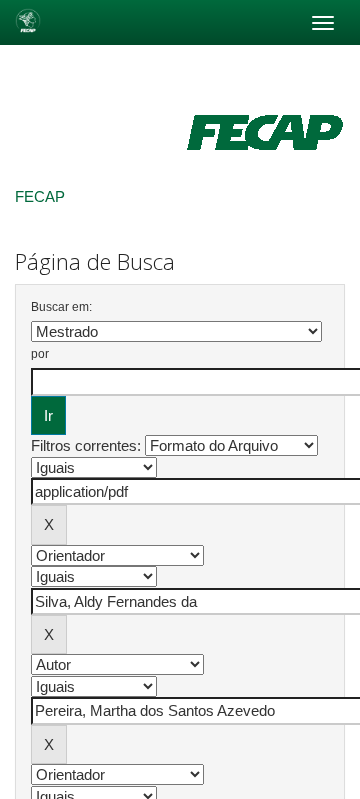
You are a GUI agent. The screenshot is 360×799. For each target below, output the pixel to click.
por (40, 354)
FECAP (40, 196)
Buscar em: (61, 307)
